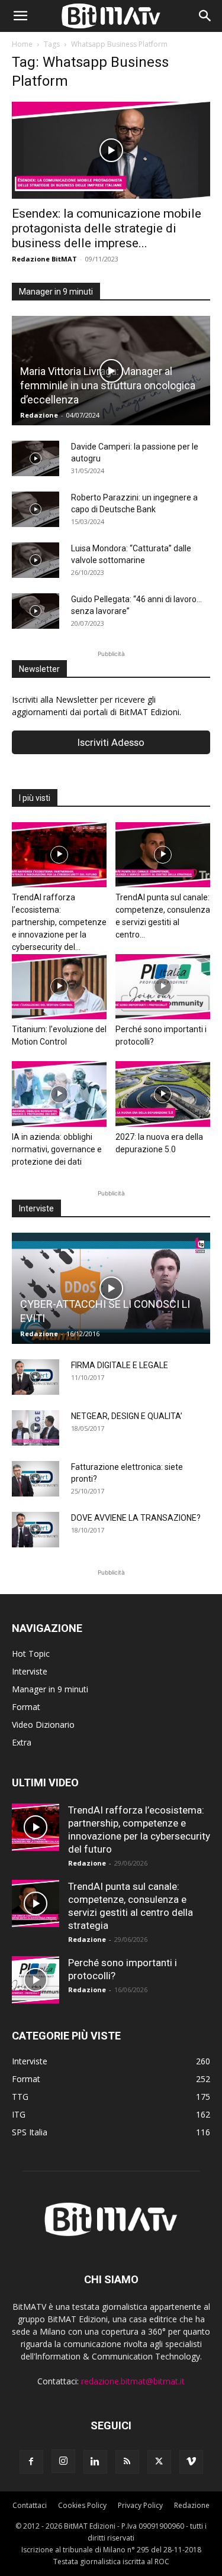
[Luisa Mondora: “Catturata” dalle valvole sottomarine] (36, 560)
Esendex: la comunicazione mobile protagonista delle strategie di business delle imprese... (107, 228)
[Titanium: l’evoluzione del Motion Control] (59, 987)
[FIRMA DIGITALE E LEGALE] (36, 1377)
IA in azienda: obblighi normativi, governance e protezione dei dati (57, 1149)
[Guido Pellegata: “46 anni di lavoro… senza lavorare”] (36, 611)
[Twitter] (159, 2462)
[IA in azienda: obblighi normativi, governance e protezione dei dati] (59, 1094)
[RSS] (127, 2462)
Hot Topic (31, 1654)
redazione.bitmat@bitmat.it (133, 2381)
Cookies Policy (82, 2505)
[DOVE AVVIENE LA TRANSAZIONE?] (36, 1530)
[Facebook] (31, 2462)
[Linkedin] (95, 2462)
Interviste (30, 1671)
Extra (22, 1742)
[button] (20, 16)
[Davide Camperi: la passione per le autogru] (36, 458)
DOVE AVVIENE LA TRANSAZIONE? (136, 1518)
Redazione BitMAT (44, 259)
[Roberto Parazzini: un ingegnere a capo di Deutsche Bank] (36, 509)
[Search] (205, 16)
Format (26, 1707)
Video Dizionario (43, 1725)
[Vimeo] (191, 2462)
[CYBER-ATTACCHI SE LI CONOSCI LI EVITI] (111, 1288)
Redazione (39, 415)
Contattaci (30, 2505)
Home (22, 44)
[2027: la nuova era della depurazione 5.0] (163, 1094)
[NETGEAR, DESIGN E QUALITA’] (36, 1428)
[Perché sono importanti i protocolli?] (163, 987)
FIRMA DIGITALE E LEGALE (120, 1365)
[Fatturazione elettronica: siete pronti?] (36, 1479)
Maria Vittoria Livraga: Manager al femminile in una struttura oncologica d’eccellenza (108, 385)
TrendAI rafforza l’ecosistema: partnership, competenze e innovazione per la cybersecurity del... (59, 922)
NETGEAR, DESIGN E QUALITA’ (127, 1416)
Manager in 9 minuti (50, 1689)
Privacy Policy (140, 2505)
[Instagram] (63, 2461)
